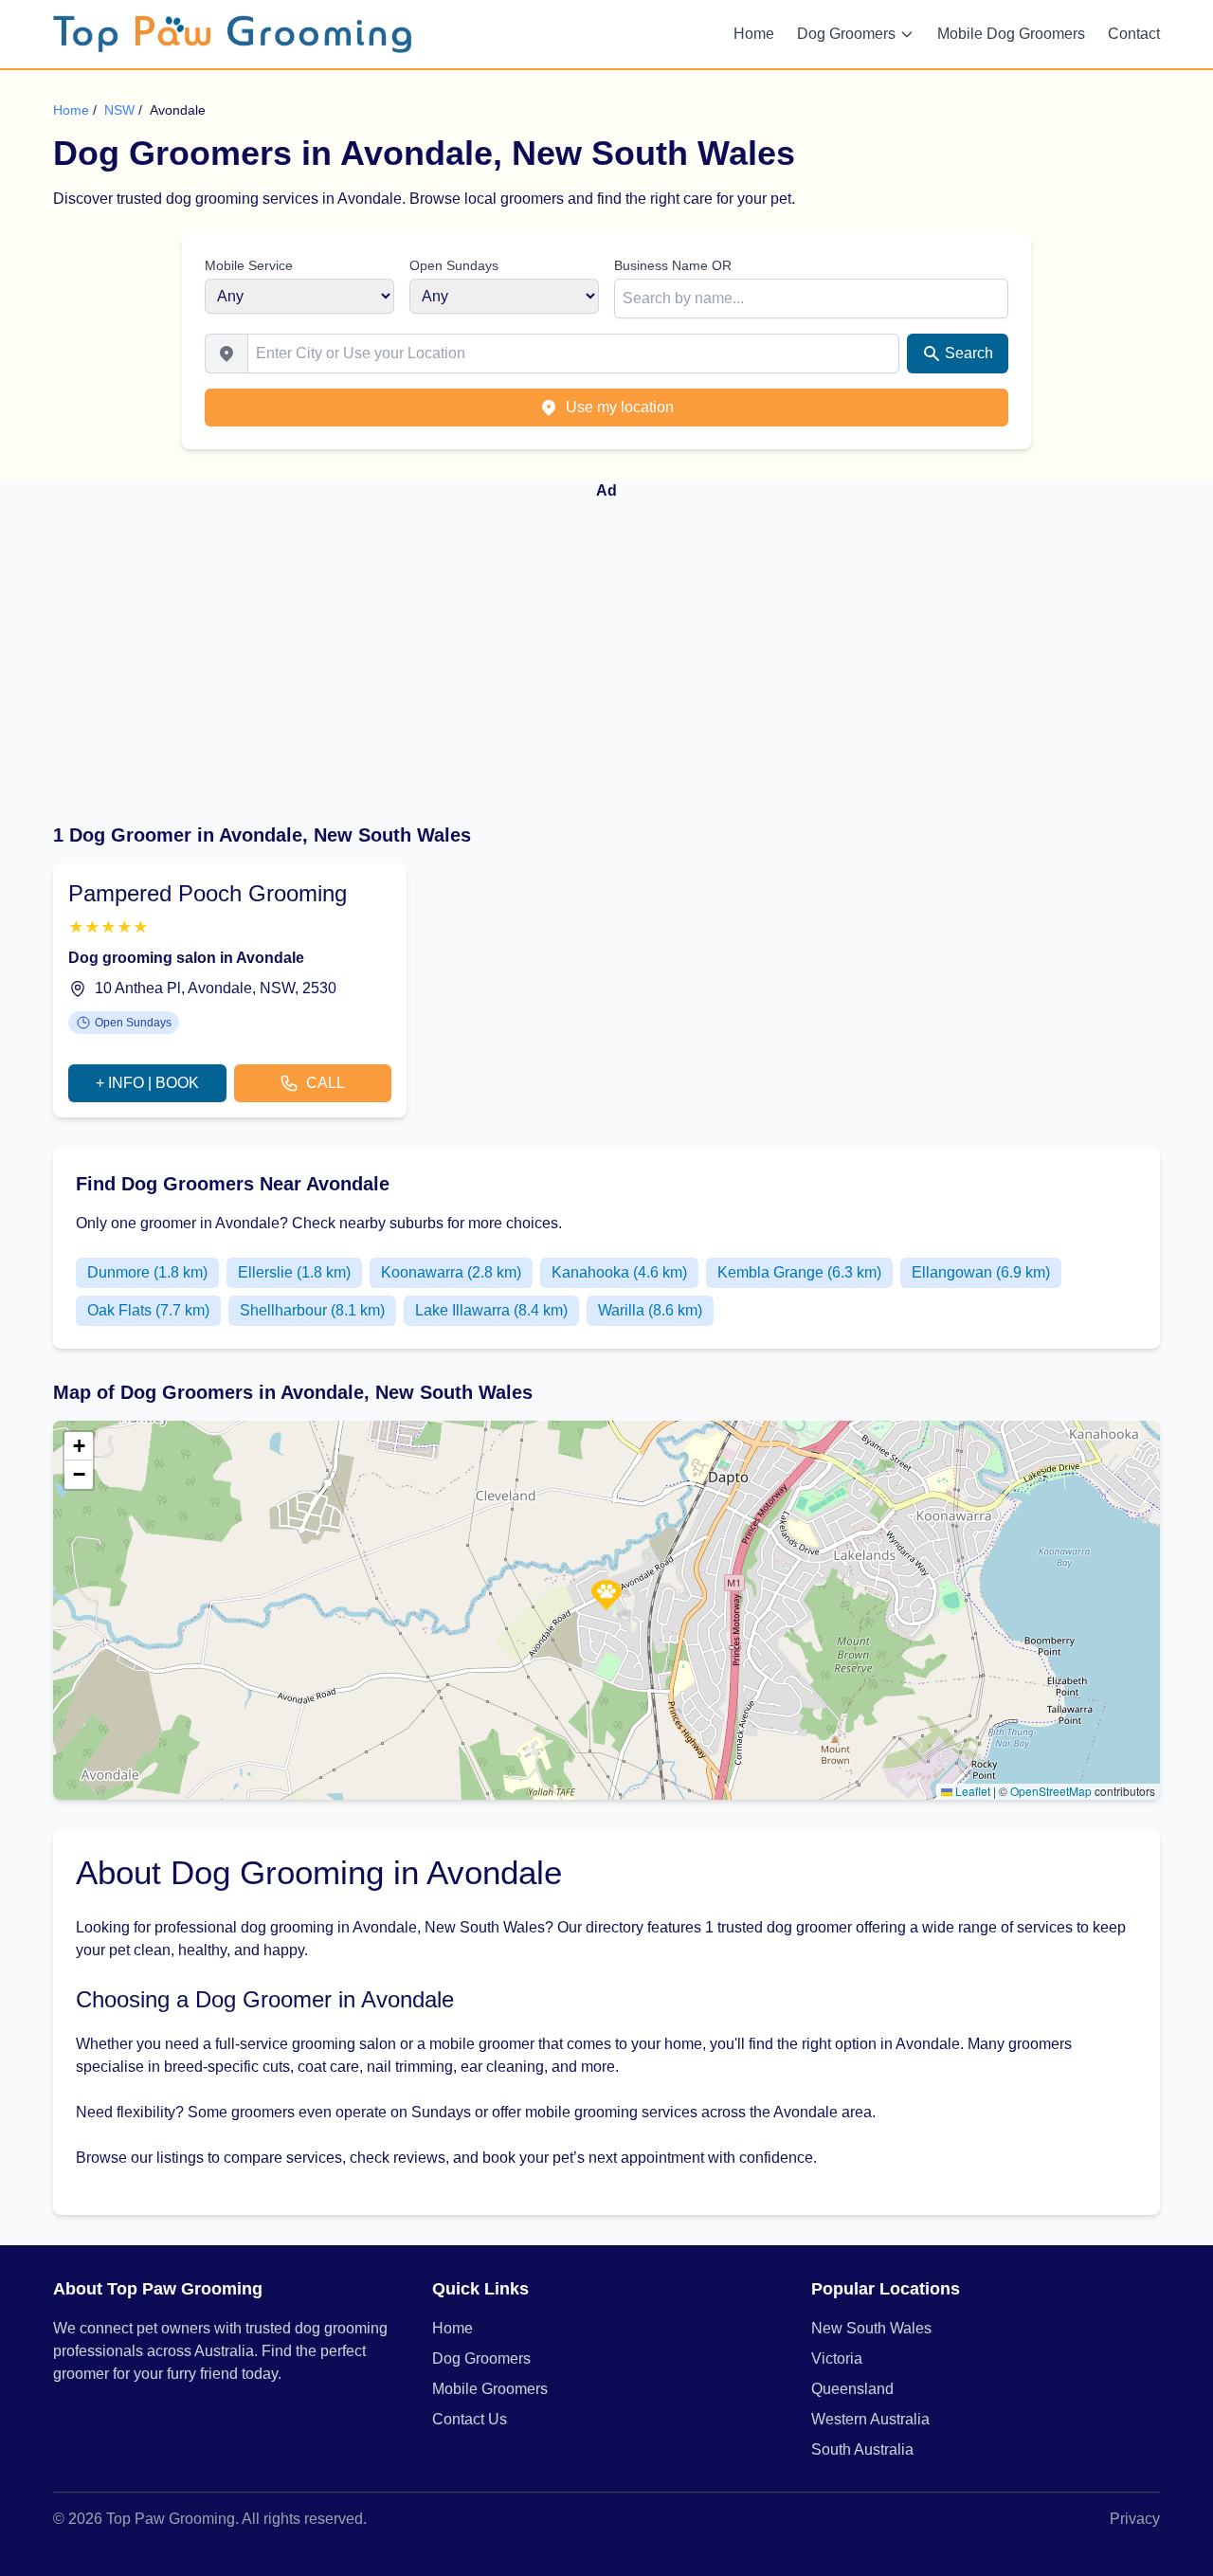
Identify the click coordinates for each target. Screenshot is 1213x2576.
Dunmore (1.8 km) (147, 1272)
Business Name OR (673, 265)
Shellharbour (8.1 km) (312, 1310)
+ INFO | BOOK (147, 1083)
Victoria (837, 2358)
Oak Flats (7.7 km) (148, 1310)
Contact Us (470, 2419)
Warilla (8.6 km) (650, 1310)
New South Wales (871, 2328)
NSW (121, 110)
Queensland (852, 2389)
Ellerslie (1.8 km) (294, 1272)
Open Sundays (454, 265)
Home (754, 34)
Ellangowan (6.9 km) (981, 1272)
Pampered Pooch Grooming (208, 893)
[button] (606, 1595)
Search (969, 353)
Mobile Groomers (490, 2389)
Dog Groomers (846, 34)
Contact (1134, 34)
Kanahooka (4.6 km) (619, 1272)
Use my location (620, 407)
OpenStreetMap (1051, 1791)
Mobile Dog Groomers (1011, 34)
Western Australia (870, 2419)
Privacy (1135, 2519)
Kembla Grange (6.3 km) (799, 1272)
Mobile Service (249, 265)
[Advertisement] (606, 649)
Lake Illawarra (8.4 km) (491, 1310)
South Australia (862, 2449)
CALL (326, 1083)
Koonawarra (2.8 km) (451, 1272)
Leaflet (971, 1791)
